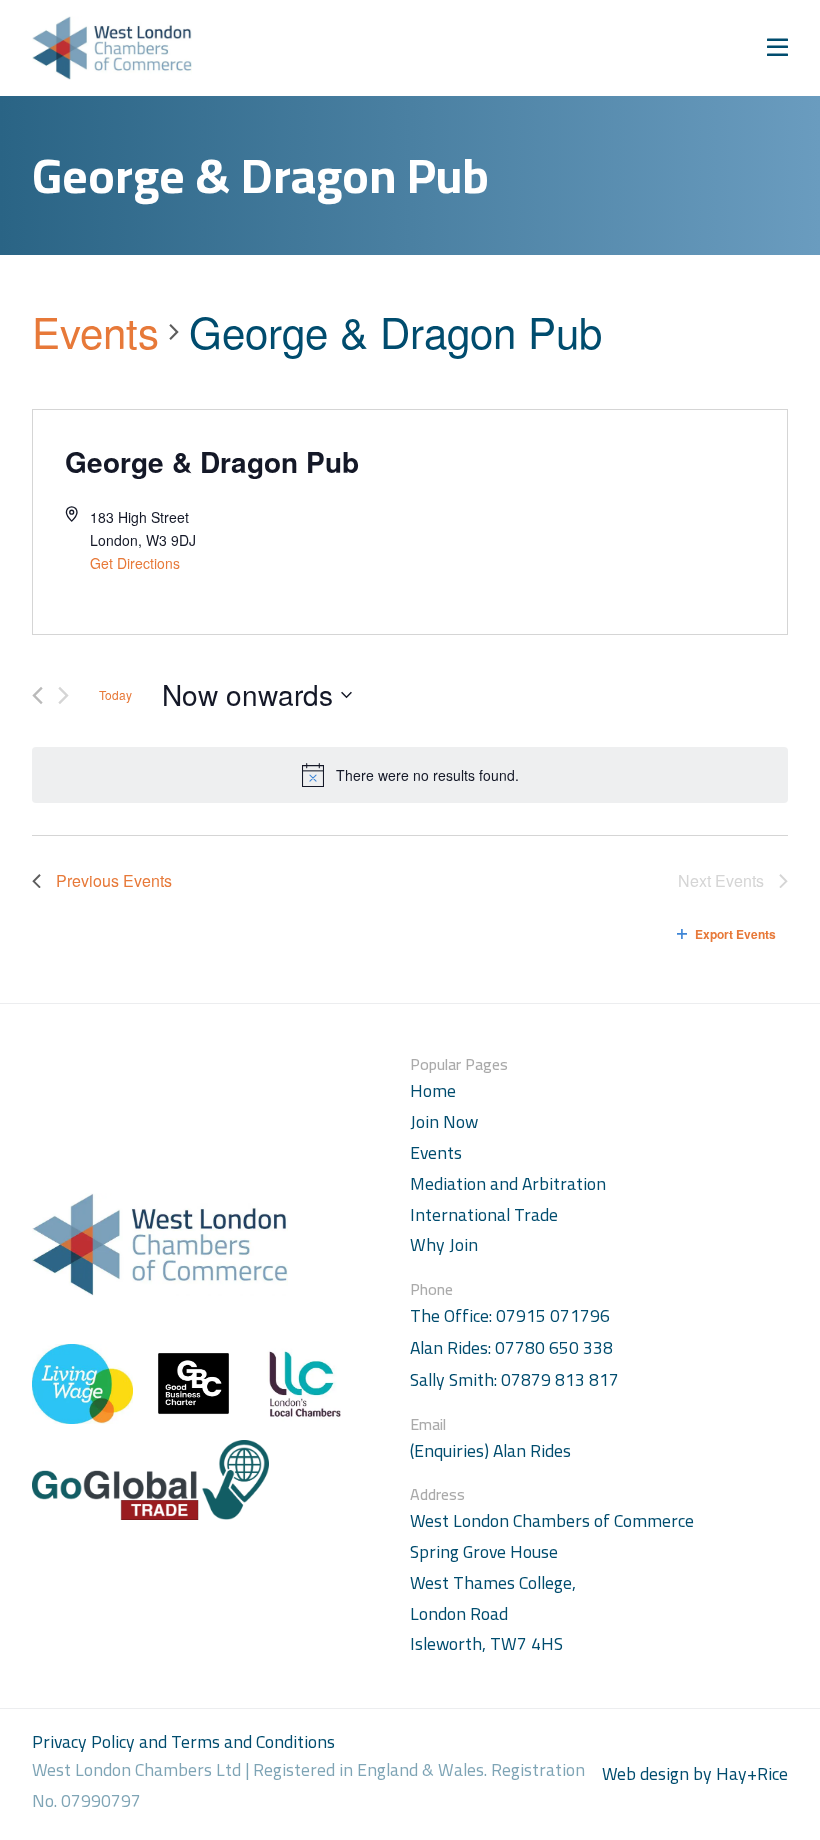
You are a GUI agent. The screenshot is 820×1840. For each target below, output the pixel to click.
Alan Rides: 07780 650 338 (511, 1348)
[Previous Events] (37, 695)
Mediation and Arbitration (508, 1183)
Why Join (444, 1244)
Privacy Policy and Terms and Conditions (183, 1741)
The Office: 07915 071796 (510, 1316)
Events (95, 332)
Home (433, 1090)
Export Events (735, 934)
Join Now (444, 1121)
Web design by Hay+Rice (695, 1774)
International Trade (484, 1214)
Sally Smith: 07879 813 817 (514, 1380)
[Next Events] (63, 695)
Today (115, 694)
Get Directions (135, 563)
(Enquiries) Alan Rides (490, 1451)
